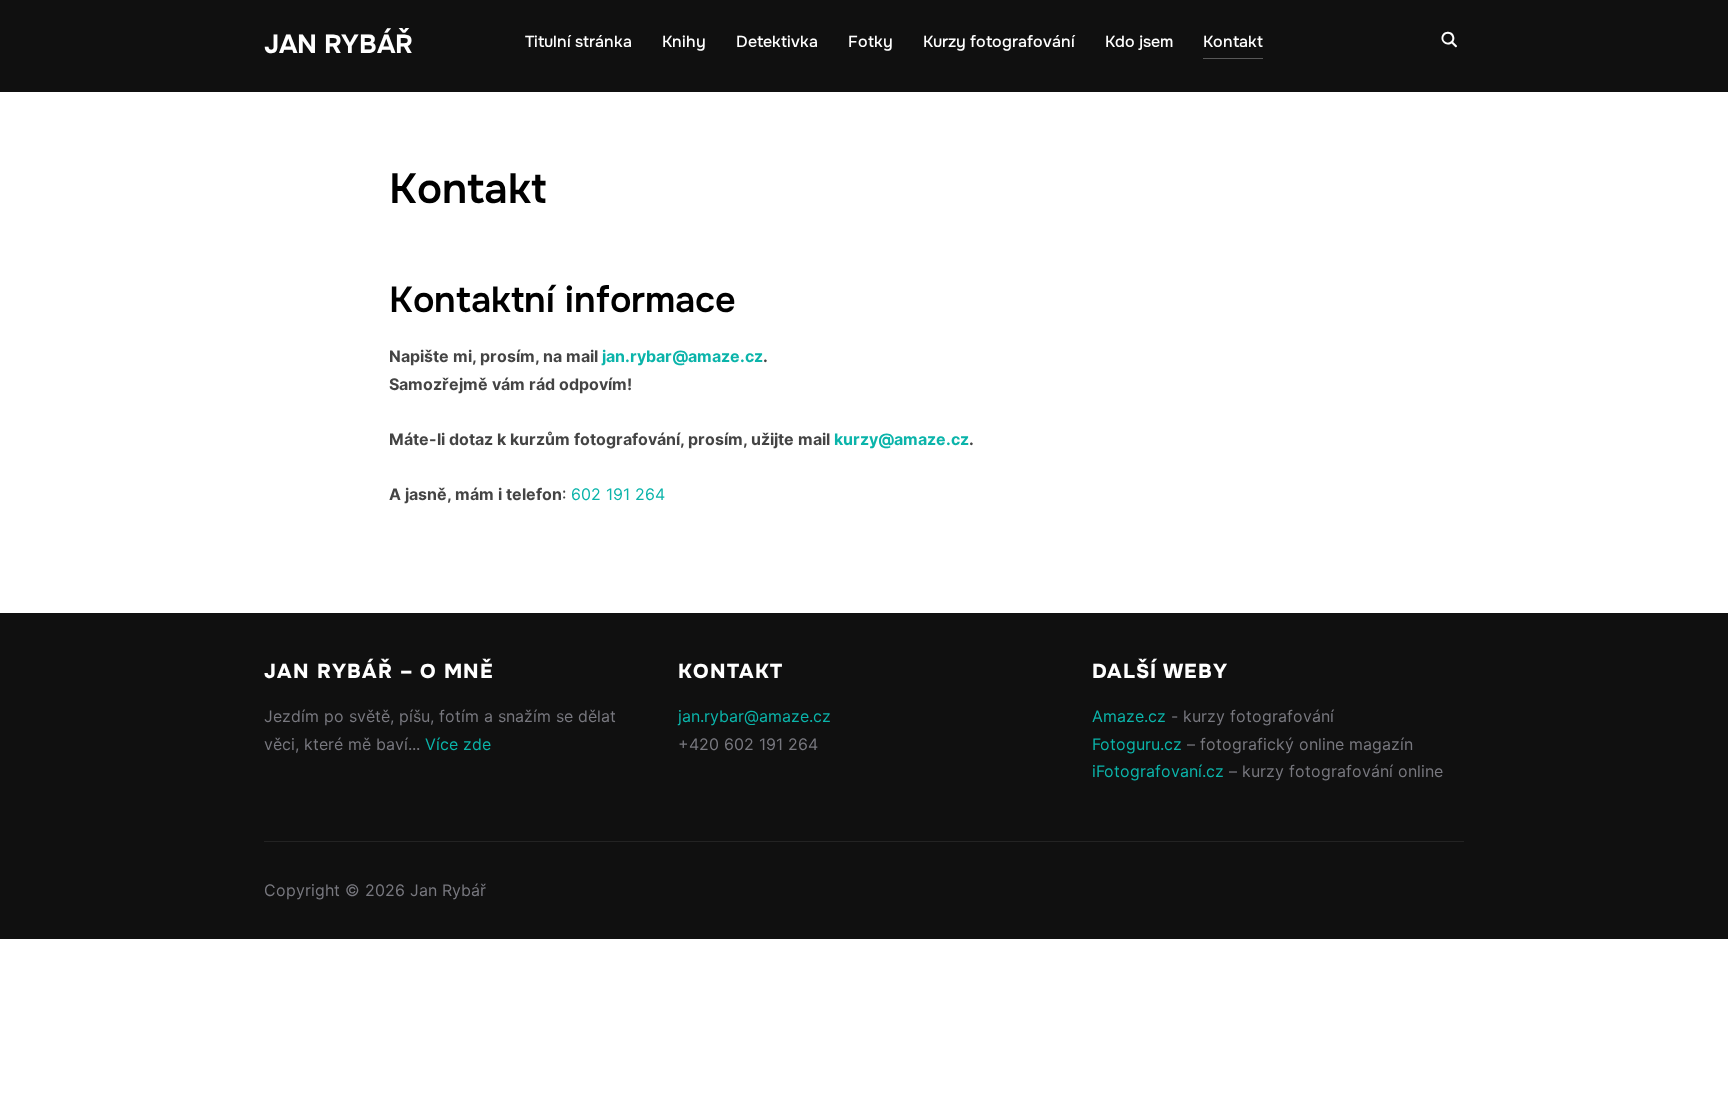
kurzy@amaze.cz (901, 439)
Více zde (458, 744)
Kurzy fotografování (999, 41)
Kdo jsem (1139, 41)
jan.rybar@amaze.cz (682, 356)
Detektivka (777, 41)
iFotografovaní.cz (1158, 771)
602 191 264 (618, 494)
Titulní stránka (578, 41)
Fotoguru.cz (1137, 744)
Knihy (684, 41)
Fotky (870, 41)
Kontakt (1233, 41)
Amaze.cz (1129, 716)
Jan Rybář (338, 44)
